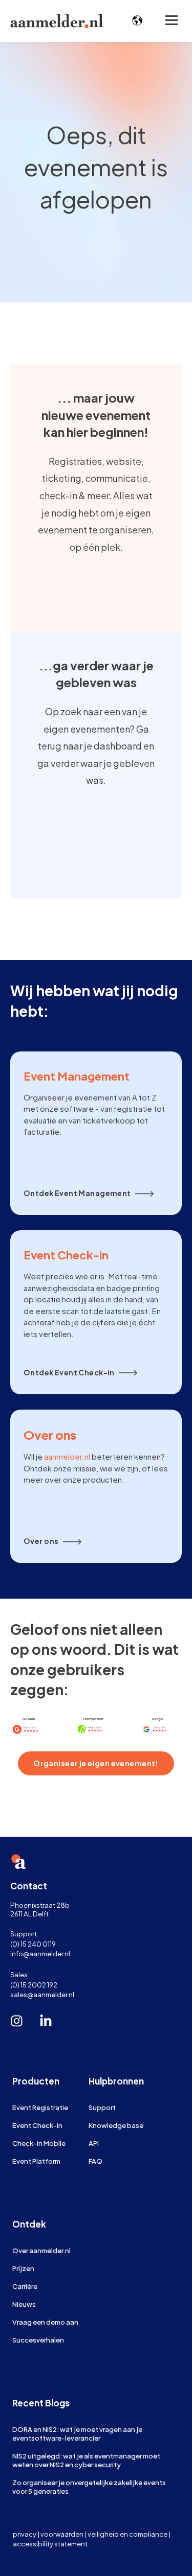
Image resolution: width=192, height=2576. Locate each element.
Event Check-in (37, 2125)
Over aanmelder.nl (41, 2250)
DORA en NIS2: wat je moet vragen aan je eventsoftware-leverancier (77, 2433)
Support (102, 2107)
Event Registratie (40, 2107)
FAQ (95, 2161)
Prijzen (23, 2268)
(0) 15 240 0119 (33, 1944)
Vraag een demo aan (45, 2322)
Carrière (25, 2286)
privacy (25, 2534)
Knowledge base (116, 2125)
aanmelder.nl (67, 1456)
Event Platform (36, 2161)
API (94, 2143)
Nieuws (24, 2304)
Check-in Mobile (39, 2143)
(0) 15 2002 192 (34, 1985)
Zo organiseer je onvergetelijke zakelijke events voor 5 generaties (89, 2487)
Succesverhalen (38, 2340)
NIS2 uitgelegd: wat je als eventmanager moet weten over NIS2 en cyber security (86, 2460)
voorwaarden (62, 2534)
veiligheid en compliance (127, 2534)
